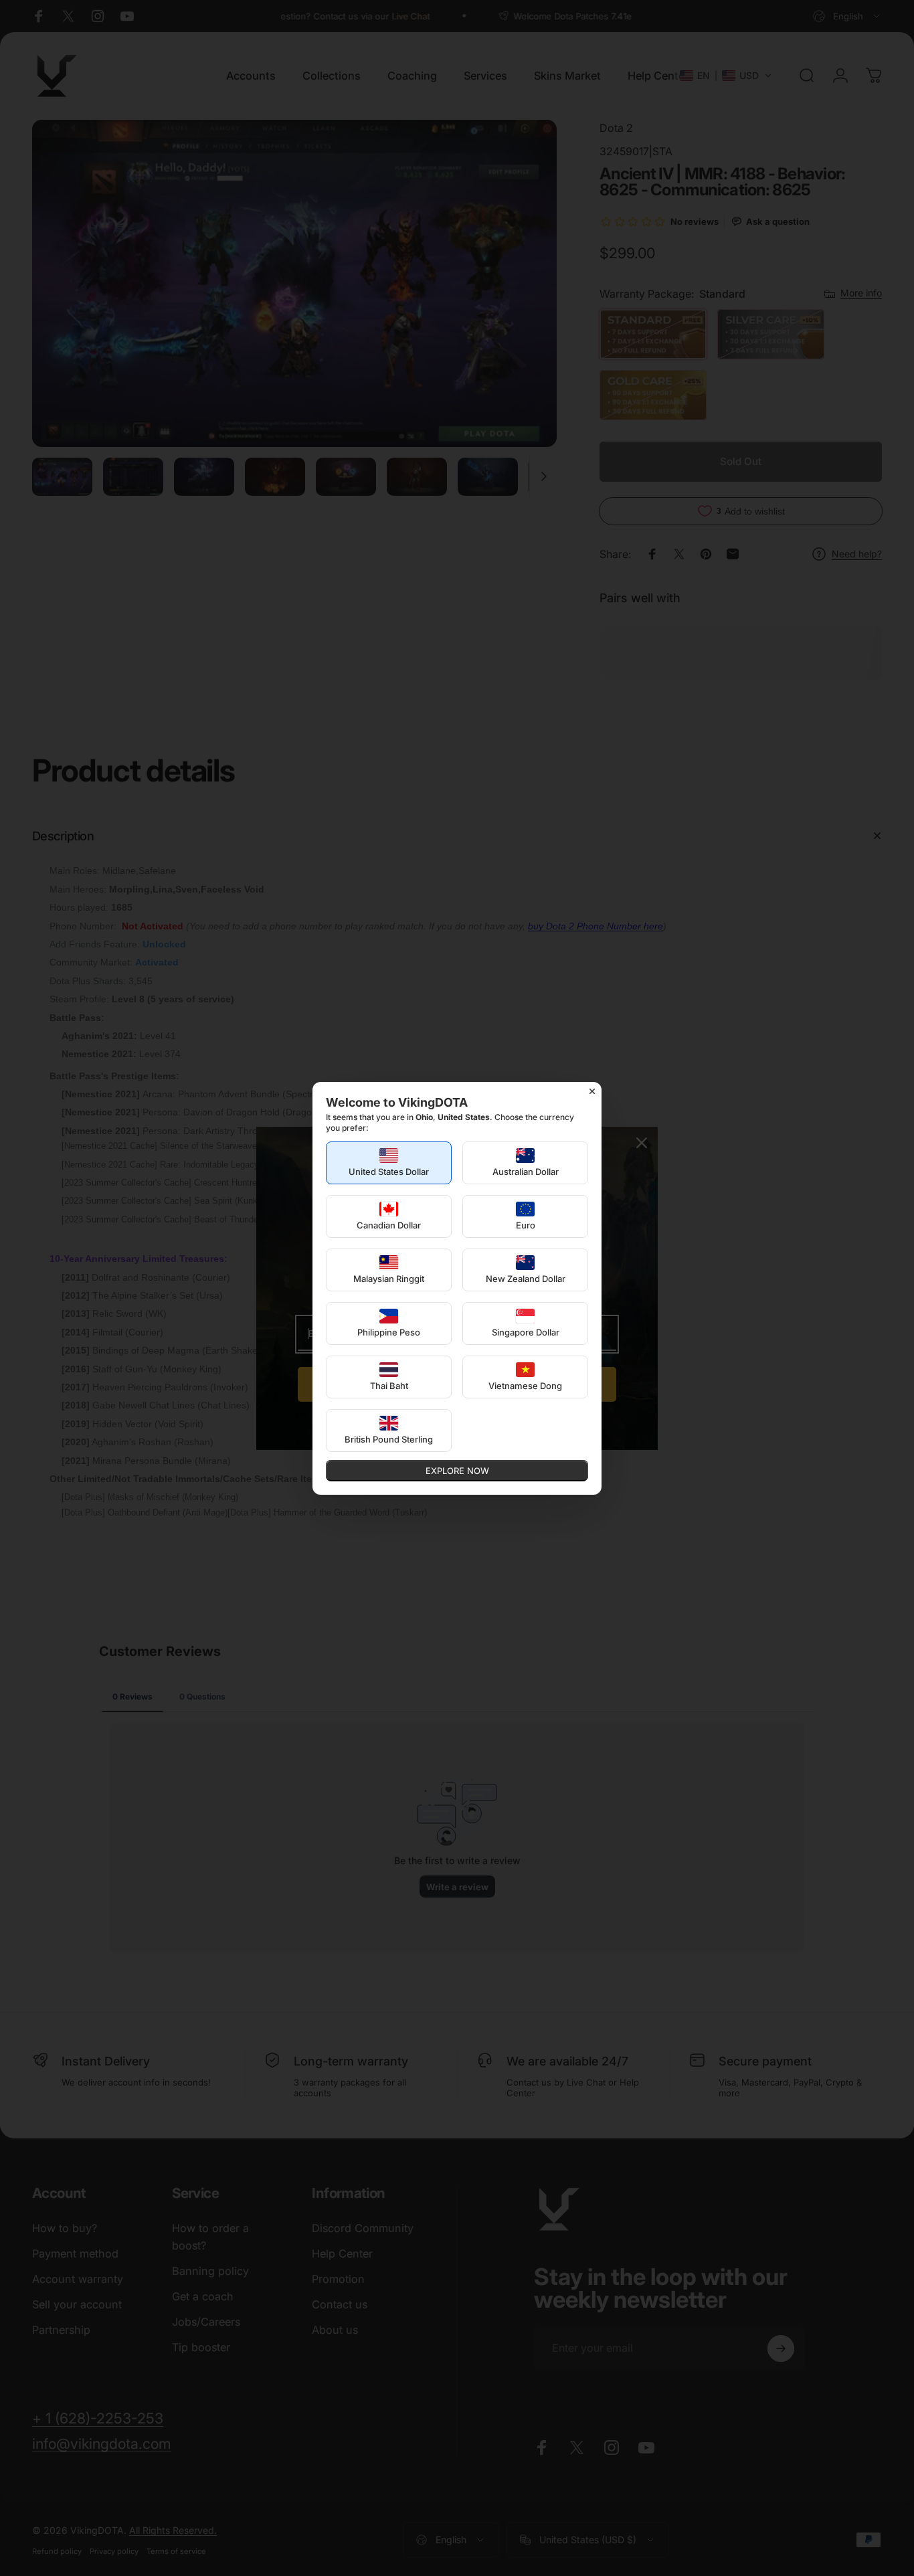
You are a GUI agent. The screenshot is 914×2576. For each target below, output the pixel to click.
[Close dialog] (592, 1091)
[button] (389, 1163)
